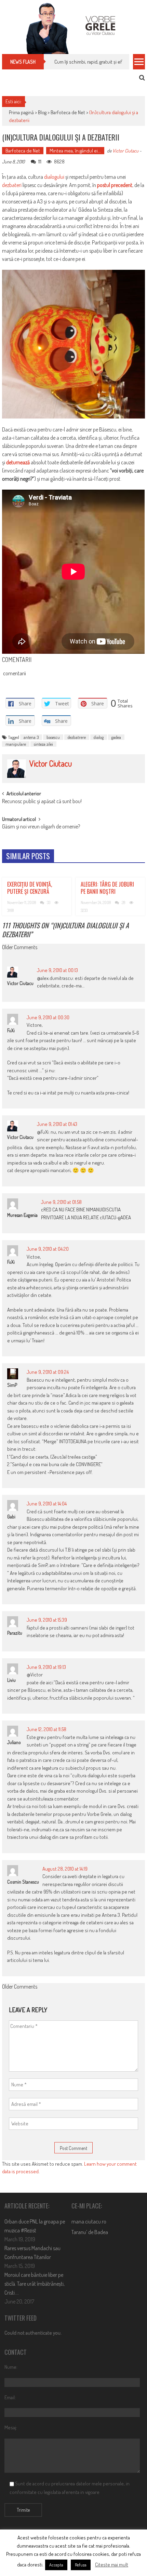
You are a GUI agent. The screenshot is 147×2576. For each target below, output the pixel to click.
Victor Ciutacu (125, 151)
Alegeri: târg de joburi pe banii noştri (107, 888)
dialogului (54, 177)
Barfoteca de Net (68, 112)
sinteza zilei (43, 744)
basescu (53, 737)
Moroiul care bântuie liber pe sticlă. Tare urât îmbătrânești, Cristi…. (35, 2284)
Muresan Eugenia (22, 1215)
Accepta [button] (56, 2565)
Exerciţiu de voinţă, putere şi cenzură (30, 888)
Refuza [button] (81, 2565)
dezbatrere (77, 737)
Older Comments (20, 948)
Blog (42, 112)
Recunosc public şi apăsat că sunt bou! (42, 802)
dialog (99, 737)
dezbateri (12, 185)
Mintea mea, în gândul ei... (75, 151)
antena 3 (31, 737)
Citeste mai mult (112, 2565)
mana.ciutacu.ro (89, 2221)
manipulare (16, 744)
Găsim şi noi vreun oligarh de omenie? (41, 827)
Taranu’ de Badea (90, 2232)
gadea (116, 737)
